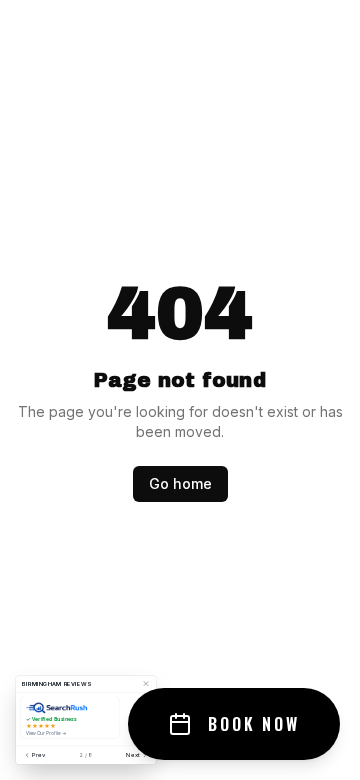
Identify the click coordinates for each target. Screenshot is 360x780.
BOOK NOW (254, 724)
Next (133, 755)
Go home (180, 483)
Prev (39, 755)
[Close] (146, 684)
